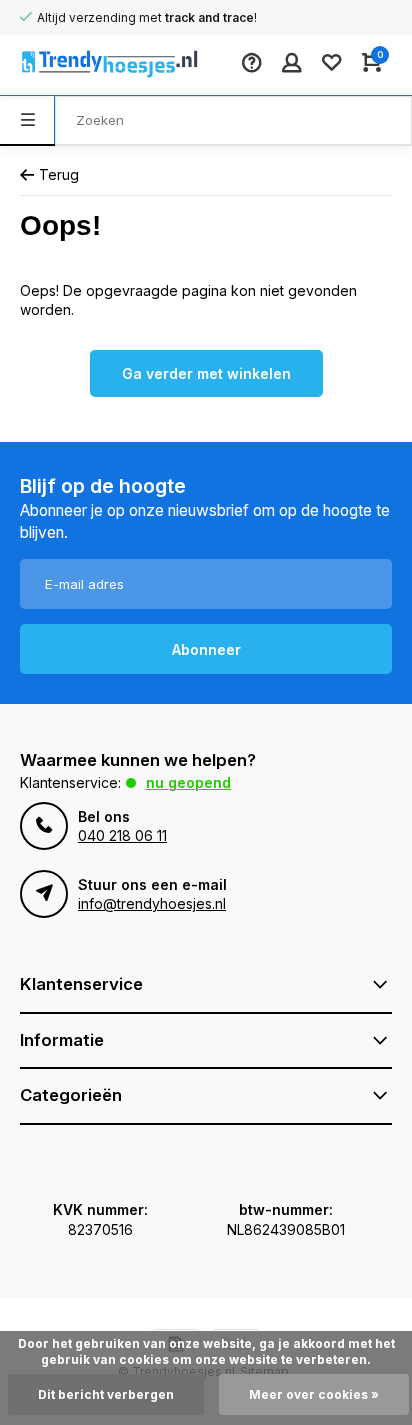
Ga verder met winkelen (206, 373)
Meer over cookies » (314, 1394)
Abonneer (206, 649)
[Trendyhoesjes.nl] (80, 65)
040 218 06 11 (122, 835)
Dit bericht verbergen (106, 1394)
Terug (59, 174)
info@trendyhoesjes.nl (152, 903)
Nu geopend (188, 782)
